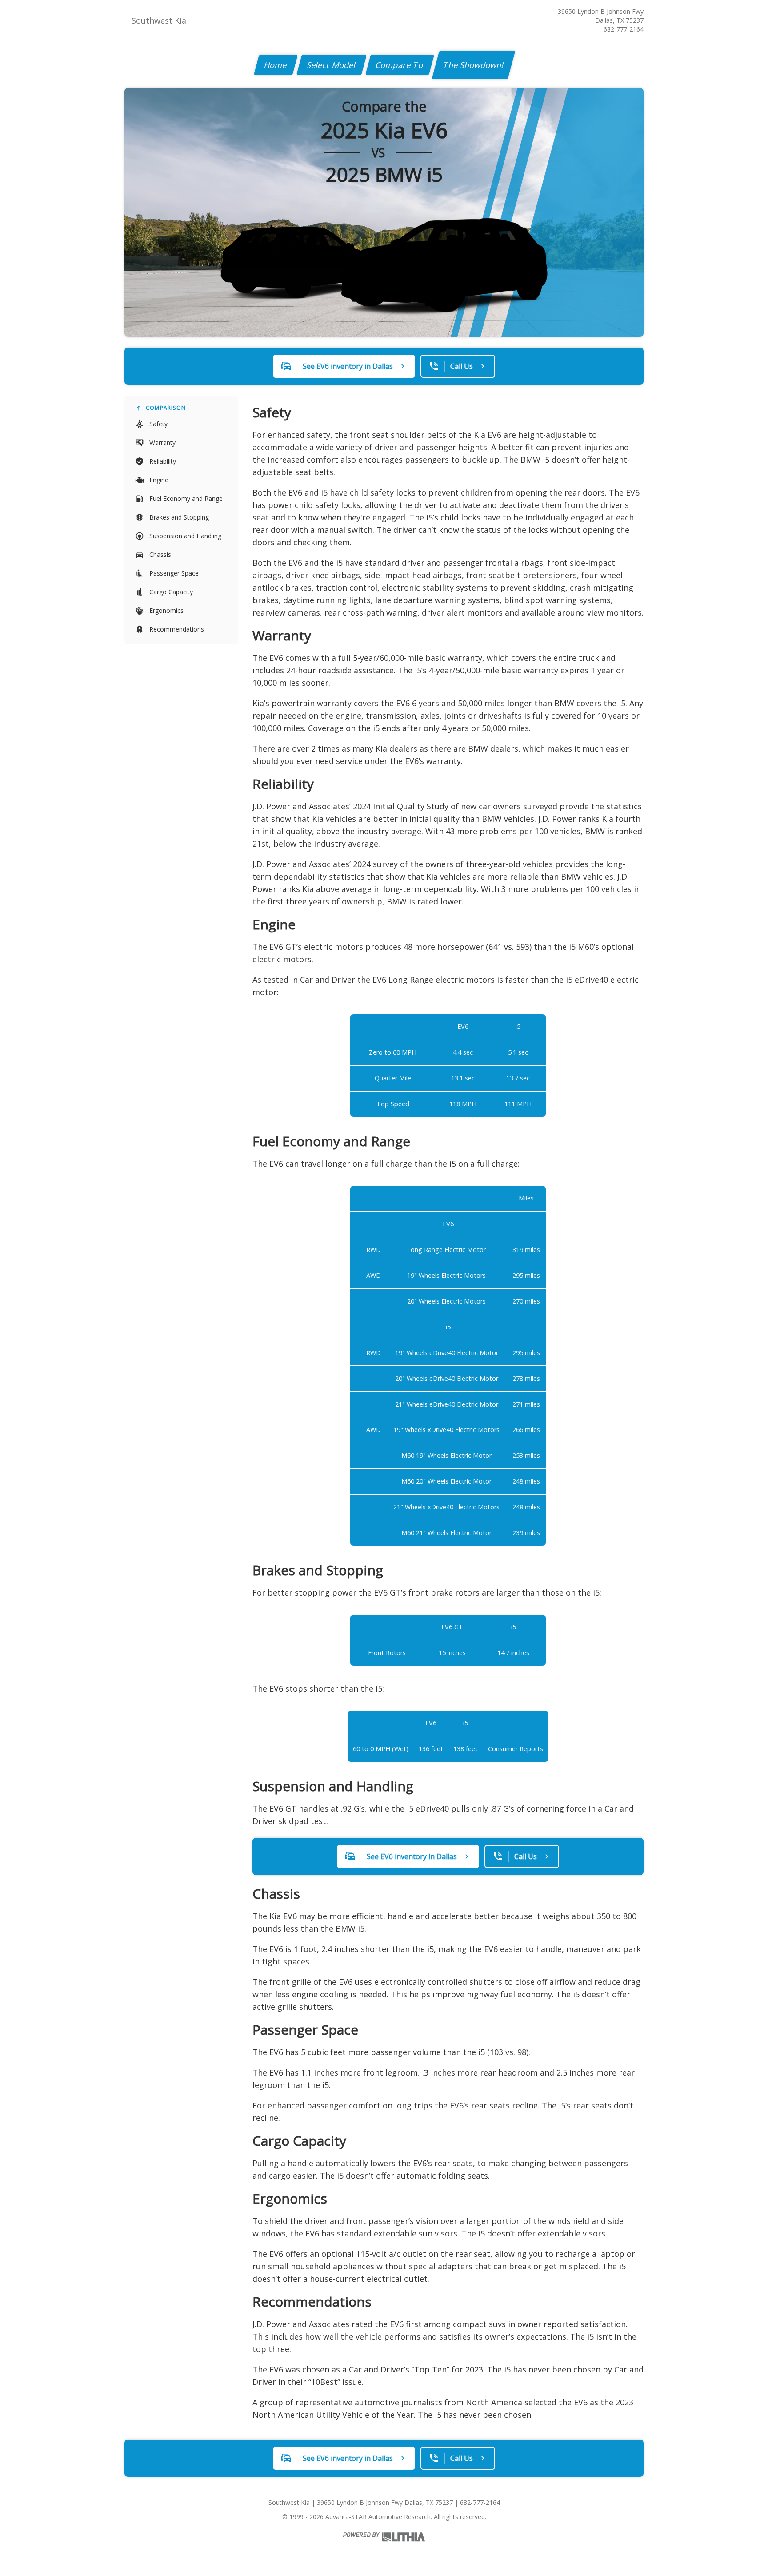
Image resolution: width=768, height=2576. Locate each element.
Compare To (400, 65)
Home (276, 65)
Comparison (166, 408)
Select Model (332, 65)
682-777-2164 (624, 29)
